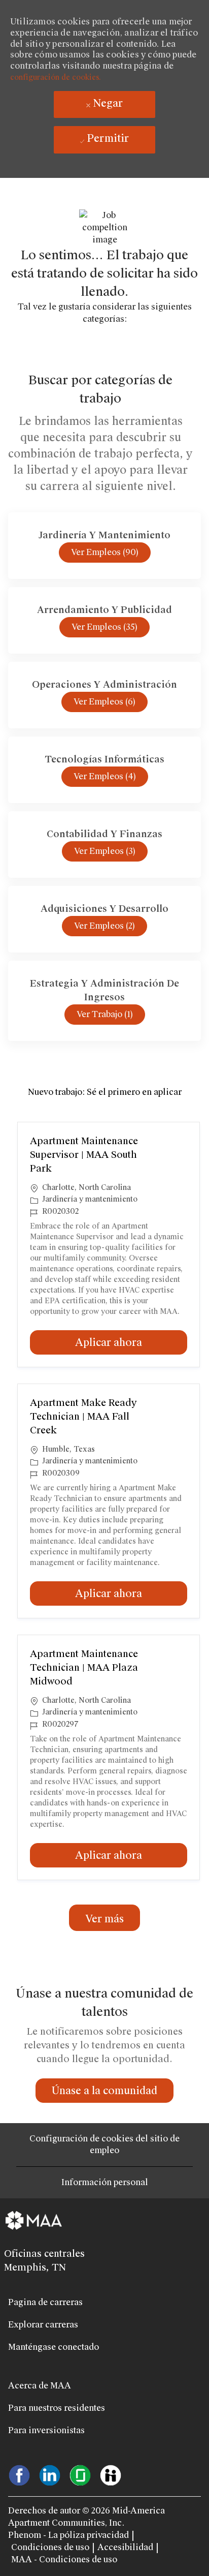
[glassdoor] (80, 2474)
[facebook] (19, 2474)
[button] (104, 1918)
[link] (104, 2091)
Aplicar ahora (131, 1342)
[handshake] (111, 2474)
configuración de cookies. (56, 77)
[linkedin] (50, 2474)
